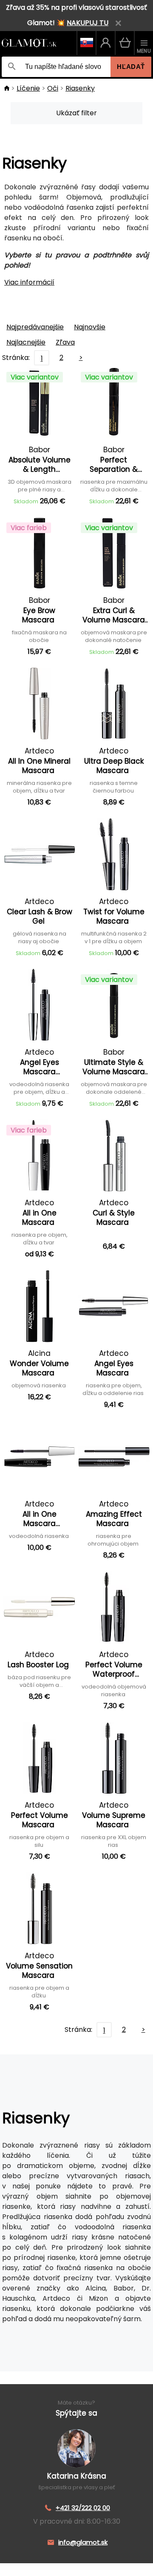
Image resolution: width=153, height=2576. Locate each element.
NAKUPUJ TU (88, 23)
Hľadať (131, 67)
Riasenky (80, 88)
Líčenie (28, 88)
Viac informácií (29, 282)
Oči (53, 88)
